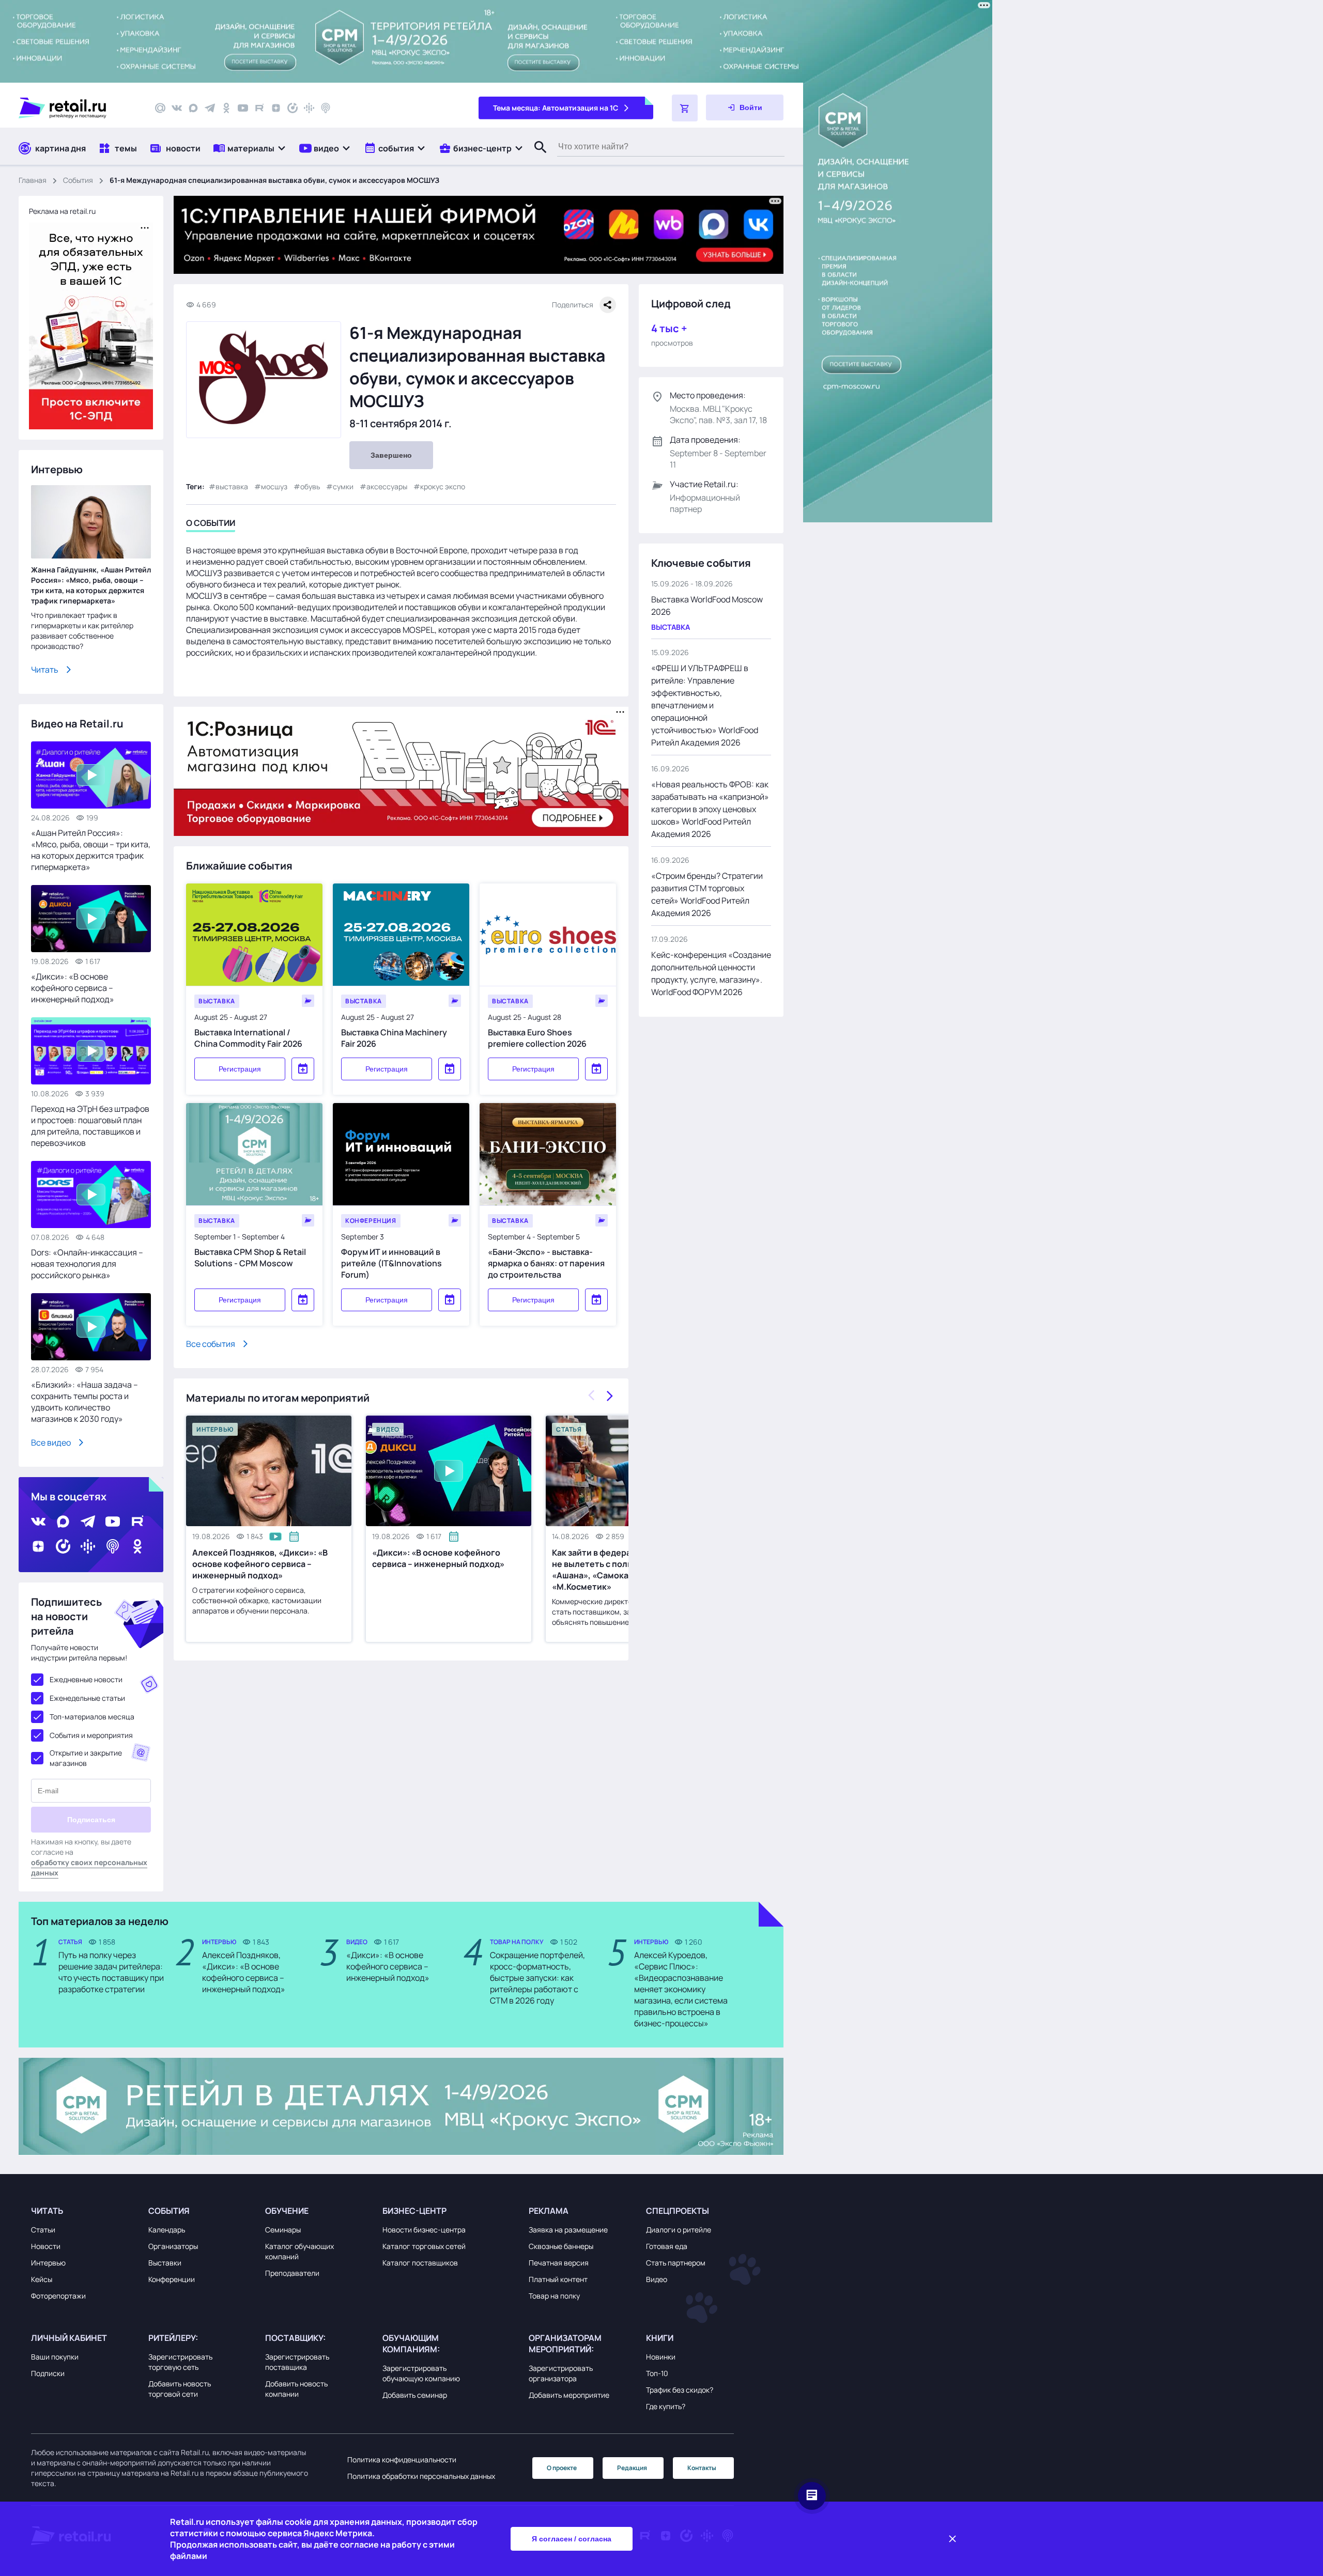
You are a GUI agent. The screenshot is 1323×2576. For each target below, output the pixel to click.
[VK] (177, 108)
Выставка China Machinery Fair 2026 (394, 1038)
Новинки (661, 2357)
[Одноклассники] (226, 108)
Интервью (48, 2263)
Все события (211, 1344)
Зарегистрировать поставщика (297, 2362)
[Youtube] (243, 108)
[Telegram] (210, 108)
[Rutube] (259, 108)
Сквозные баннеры (561, 2246)
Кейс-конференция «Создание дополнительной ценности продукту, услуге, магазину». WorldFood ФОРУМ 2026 (711, 973)
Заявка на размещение (568, 2230)
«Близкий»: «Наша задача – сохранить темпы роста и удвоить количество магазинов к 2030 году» (84, 1402)
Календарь (167, 2230)
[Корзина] (685, 108)
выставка (232, 486)
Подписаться (91, 1820)
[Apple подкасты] (326, 108)
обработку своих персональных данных (89, 1867)
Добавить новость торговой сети (180, 2389)
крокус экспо (443, 486)
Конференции (172, 2279)
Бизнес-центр (414, 2211)
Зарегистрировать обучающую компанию (421, 2373)
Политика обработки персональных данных (421, 2476)
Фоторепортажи (58, 2296)
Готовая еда (667, 2246)
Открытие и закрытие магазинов (86, 1758)
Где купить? (666, 2406)
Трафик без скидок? (680, 2390)
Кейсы (42, 2279)
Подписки (48, 2373)
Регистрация (240, 1069)
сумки (343, 486)
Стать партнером (676, 2263)
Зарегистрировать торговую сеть (180, 2362)
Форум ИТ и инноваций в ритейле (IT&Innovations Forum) (391, 1263)
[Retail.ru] (78, 108)
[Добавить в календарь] (303, 1069)
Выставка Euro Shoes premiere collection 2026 (537, 1038)
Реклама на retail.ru (62, 211)
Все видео (51, 1442)
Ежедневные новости (86, 1679)
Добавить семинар (415, 2395)
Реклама (549, 2211)
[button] (250, 148)
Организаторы (173, 2246)
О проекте (562, 2468)
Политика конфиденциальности (402, 2459)
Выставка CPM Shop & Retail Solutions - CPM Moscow (250, 1258)
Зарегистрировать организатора (561, 2373)
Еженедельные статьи (87, 1698)
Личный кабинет (69, 2338)
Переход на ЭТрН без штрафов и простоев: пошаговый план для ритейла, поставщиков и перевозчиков (90, 1126)
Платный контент (558, 2279)
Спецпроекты (678, 2211)
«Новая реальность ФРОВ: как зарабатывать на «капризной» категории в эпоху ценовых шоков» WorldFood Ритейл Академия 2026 (710, 809)
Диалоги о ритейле (679, 2230)
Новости (46, 2246)
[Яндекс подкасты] (293, 108)
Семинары (283, 2230)
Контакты (702, 2468)
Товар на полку (554, 2296)
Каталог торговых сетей (424, 2246)
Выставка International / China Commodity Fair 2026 (248, 1038)
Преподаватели (292, 2273)
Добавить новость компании (296, 2389)
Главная (33, 180)
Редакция (632, 2468)
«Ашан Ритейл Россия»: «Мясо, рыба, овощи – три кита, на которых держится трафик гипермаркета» (91, 850)
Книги (660, 2338)
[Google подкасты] (309, 108)
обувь (310, 486)
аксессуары (387, 486)
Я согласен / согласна (572, 2539)
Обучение (287, 2211)
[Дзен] (276, 108)
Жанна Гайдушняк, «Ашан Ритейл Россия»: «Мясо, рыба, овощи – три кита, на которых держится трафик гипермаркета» (91, 585)
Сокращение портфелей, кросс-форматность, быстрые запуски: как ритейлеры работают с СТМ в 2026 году (537, 1978)
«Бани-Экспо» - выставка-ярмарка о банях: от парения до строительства (546, 1263)
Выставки (165, 2263)
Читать (45, 670)
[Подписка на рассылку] (160, 108)
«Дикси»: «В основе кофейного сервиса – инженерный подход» (438, 1558)
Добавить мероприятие (569, 2395)
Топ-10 (657, 2373)
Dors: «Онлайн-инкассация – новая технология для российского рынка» (87, 1264)
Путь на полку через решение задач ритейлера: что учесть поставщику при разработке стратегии (111, 1972)
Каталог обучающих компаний (299, 2251)
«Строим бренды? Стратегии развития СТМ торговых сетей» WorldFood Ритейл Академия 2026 (707, 894)
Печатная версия (559, 2263)
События (78, 180)
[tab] (211, 525)
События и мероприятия (91, 1735)
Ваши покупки (55, 2357)
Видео (657, 2279)
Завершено (391, 455)
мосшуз (274, 486)
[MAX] (193, 108)
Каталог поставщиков (420, 2263)
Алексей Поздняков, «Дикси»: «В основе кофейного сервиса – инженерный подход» (260, 1564)
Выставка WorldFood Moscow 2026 (707, 606)
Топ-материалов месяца (92, 1717)
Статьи (43, 2230)
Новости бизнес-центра (424, 2230)
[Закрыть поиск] (536, 158)
